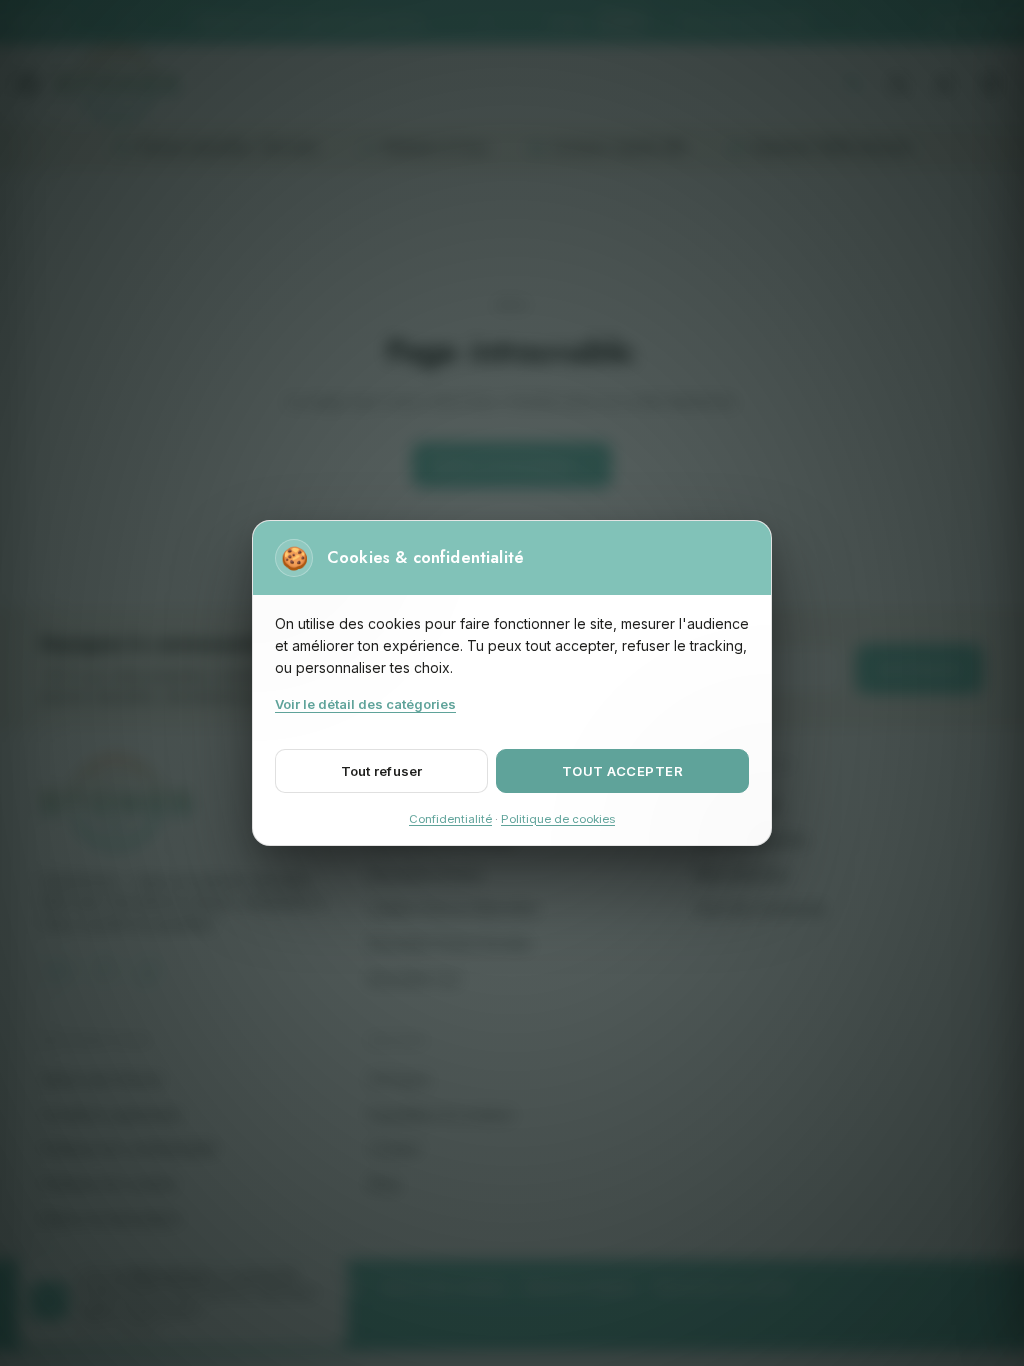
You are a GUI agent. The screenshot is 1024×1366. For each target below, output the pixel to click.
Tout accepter (623, 771)
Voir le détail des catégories (365, 704)
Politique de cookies (558, 819)
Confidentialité (450, 819)
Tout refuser (382, 771)
